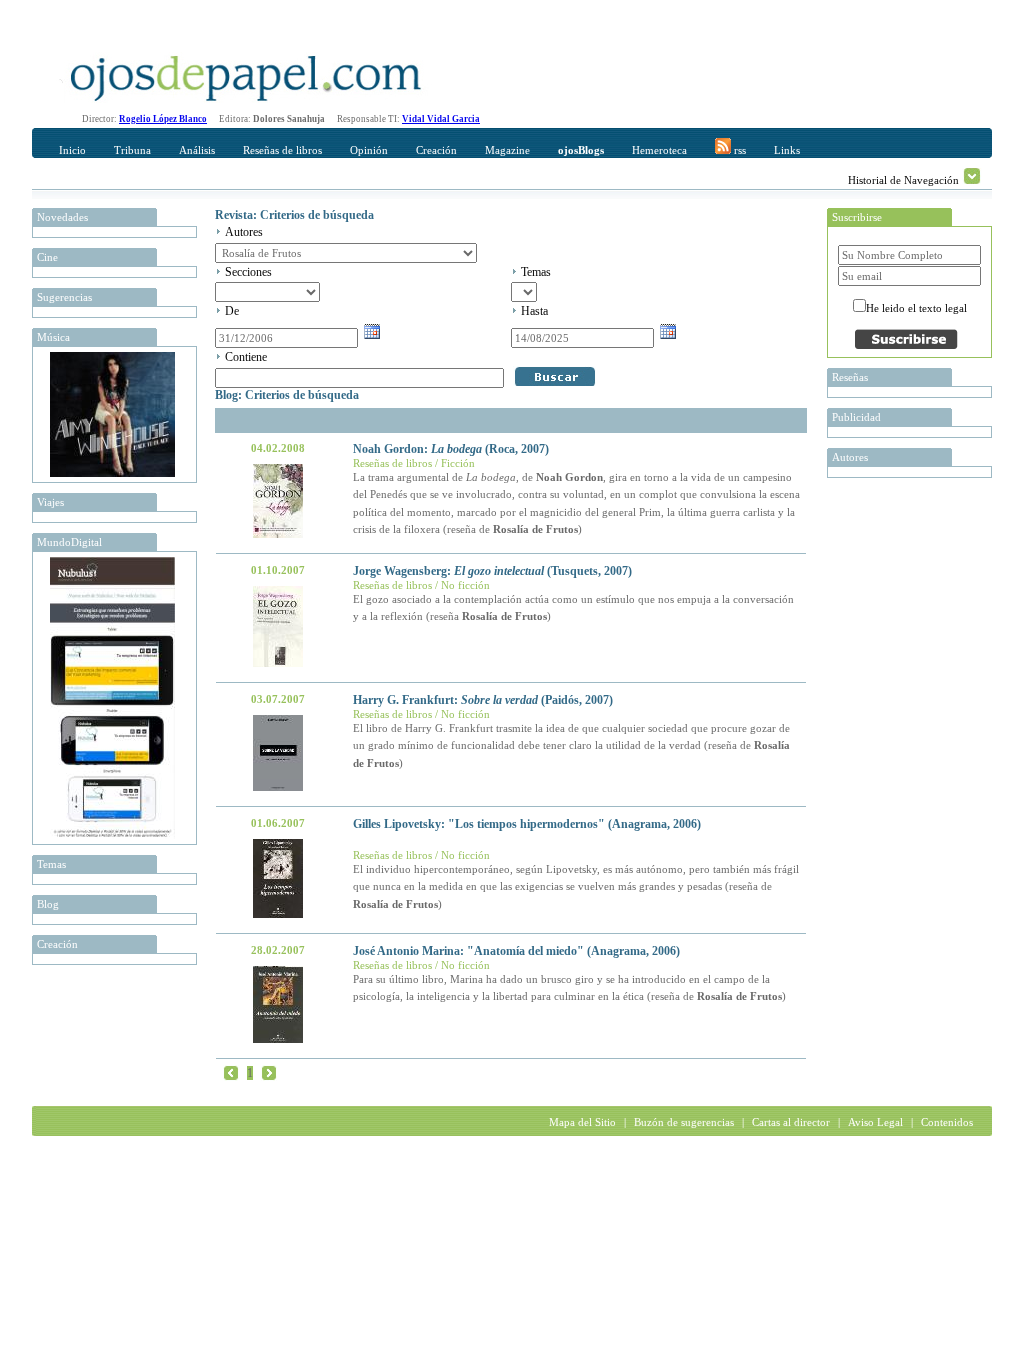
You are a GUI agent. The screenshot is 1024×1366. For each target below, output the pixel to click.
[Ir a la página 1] (231, 1072)
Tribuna (132, 150)
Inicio (72, 150)
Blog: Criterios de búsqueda (287, 395)
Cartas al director (791, 1122)
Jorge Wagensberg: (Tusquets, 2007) (492, 571)
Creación (436, 150)
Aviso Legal (875, 1122)
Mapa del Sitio (582, 1122)
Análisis (197, 150)
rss (738, 150)
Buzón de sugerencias (684, 1122)
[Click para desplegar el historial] (972, 176)
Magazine (507, 150)
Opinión (369, 150)
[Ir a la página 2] (269, 1072)
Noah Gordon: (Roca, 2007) (451, 449)
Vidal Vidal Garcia (441, 119)
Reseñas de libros (282, 150)
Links (787, 150)
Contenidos (947, 1122)
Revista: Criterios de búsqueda (294, 215)
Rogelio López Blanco (163, 119)
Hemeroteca (659, 150)
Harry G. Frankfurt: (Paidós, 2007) (483, 700)
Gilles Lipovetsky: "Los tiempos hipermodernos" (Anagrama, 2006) (527, 824)
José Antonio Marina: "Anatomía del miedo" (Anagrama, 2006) (516, 951)
